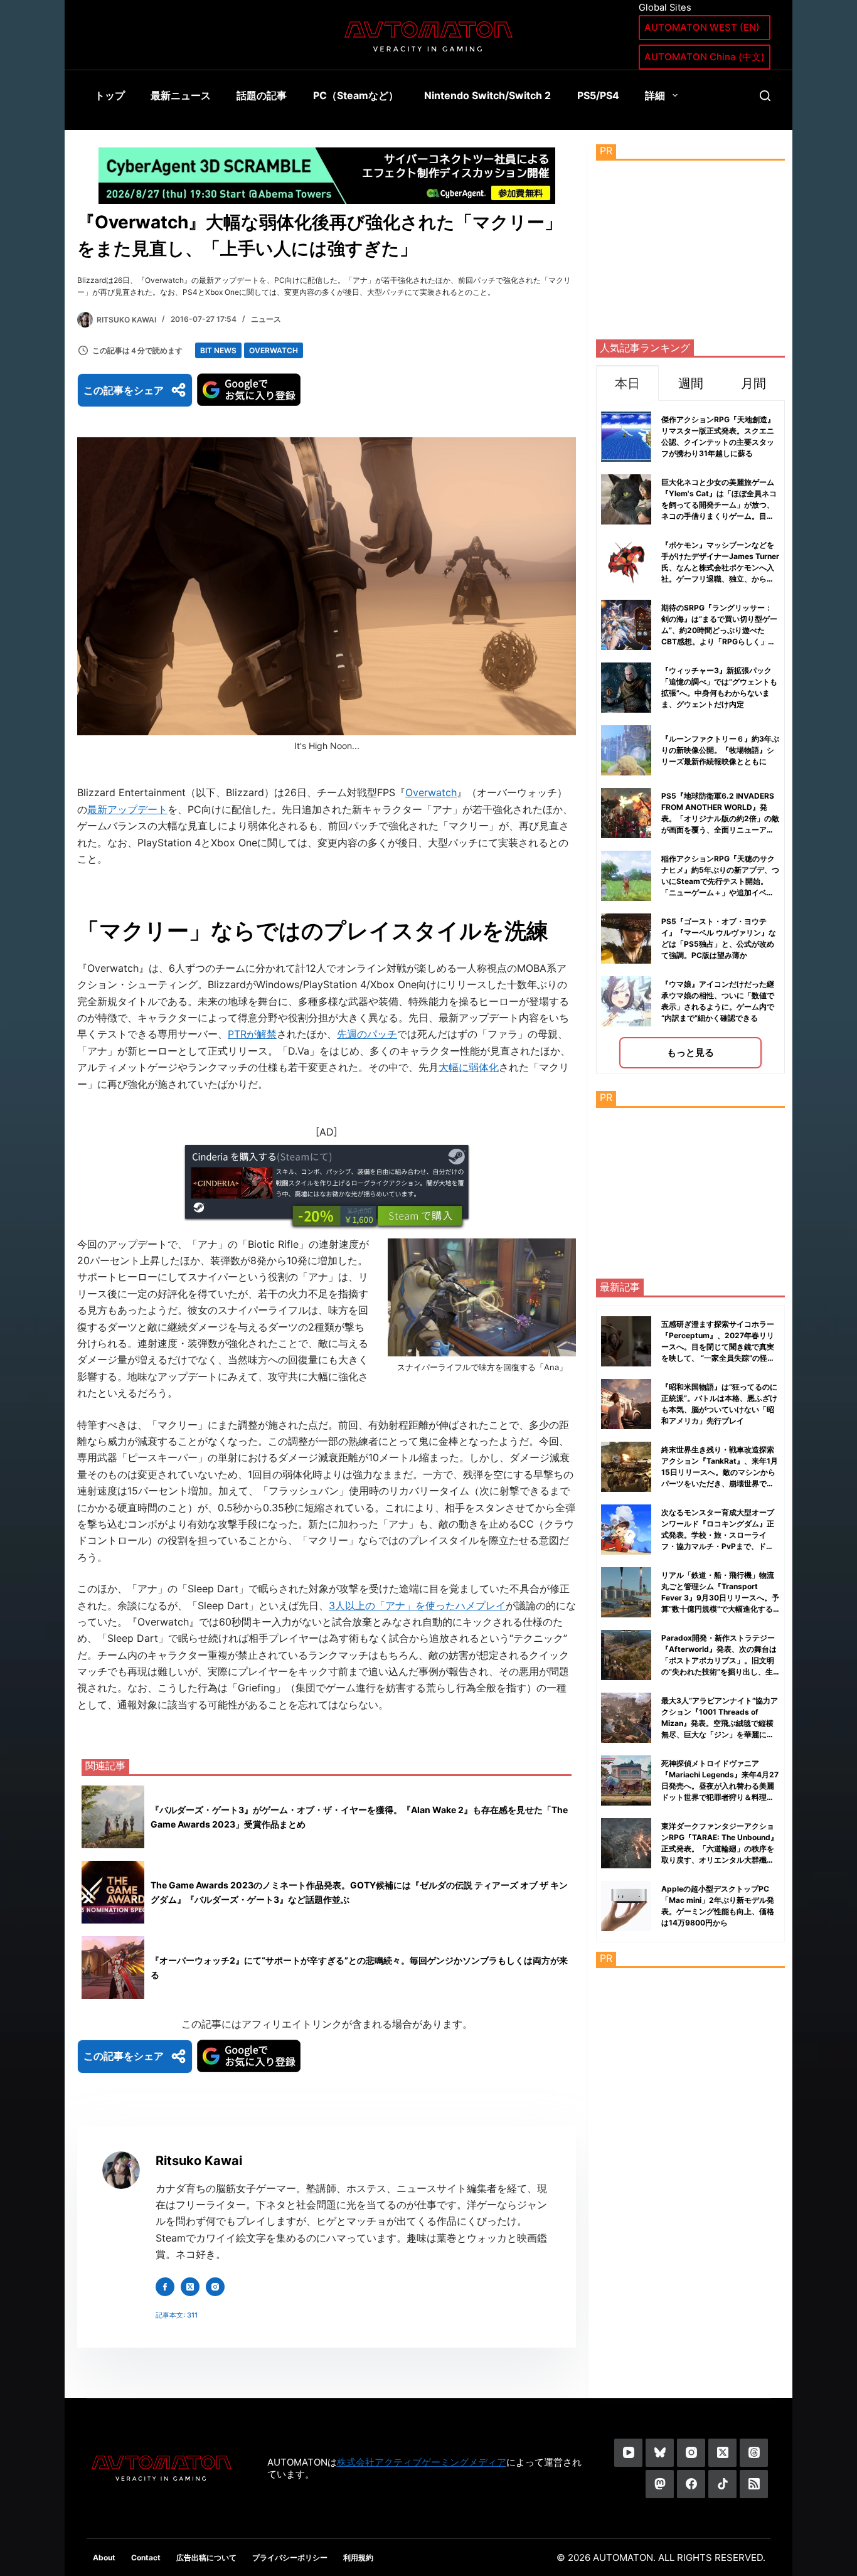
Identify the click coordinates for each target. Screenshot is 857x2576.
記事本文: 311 (177, 2315)
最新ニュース (181, 95)
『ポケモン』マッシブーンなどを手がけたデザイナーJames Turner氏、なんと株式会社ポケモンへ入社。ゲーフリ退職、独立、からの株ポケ (720, 567)
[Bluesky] (660, 2453)
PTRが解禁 (252, 1034)
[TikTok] (722, 2484)
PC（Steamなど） (356, 95)
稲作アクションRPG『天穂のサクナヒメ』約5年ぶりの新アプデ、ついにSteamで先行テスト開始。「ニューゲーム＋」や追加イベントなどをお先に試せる (720, 881)
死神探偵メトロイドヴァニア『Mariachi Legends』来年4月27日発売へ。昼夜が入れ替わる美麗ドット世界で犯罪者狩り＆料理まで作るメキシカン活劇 (720, 1786)
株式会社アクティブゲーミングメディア (422, 2462)
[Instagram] (691, 2453)
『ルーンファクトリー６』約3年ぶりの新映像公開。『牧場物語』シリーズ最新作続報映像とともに (720, 750)
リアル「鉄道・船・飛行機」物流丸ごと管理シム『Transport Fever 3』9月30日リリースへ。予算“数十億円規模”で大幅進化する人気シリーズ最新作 (720, 1598)
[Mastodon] (660, 2484)
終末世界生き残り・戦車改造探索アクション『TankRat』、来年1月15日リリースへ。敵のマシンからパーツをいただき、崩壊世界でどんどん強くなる (720, 1472)
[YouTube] (628, 2453)
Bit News (218, 350)
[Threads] (754, 2453)
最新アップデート (127, 809)
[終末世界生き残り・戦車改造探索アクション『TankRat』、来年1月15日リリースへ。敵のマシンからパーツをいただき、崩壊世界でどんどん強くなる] (626, 1467)
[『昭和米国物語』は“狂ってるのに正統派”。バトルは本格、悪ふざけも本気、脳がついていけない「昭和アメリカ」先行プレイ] (626, 1404)
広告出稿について (206, 2557)
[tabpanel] (690, 737)
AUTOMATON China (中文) (705, 57)
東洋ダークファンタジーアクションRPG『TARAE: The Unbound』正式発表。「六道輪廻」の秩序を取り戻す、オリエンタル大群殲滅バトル (720, 1849)
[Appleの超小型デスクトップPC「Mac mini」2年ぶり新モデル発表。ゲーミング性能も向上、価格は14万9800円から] (626, 1906)
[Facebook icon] (165, 2287)
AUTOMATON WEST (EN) (702, 27)
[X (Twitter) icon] (190, 2287)
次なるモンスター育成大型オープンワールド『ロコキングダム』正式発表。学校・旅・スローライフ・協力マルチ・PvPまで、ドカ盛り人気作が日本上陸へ (718, 1535)
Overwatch (274, 350)
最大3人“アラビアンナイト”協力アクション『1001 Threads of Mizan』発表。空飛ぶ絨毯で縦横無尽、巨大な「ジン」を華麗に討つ (720, 1723)
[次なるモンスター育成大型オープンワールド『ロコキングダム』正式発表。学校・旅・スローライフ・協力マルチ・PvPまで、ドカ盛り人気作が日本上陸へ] (626, 1530)
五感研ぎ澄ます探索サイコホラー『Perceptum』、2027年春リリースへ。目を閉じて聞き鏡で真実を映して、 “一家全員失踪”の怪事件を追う (718, 1347)
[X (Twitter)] (722, 2453)
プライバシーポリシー (290, 2557)
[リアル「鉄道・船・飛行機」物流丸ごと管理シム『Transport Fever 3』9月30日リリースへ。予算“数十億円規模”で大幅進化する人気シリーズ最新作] (626, 1592)
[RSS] (754, 2484)
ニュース (266, 319)
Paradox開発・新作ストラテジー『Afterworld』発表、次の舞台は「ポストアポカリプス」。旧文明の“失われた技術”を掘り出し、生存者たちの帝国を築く (719, 1660)
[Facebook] (691, 2484)
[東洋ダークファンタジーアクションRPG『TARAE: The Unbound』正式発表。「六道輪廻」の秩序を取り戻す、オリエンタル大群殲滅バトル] (626, 1843)
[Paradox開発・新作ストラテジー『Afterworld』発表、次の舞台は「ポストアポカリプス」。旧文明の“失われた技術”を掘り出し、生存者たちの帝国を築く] (626, 1655)
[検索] (765, 96)
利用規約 (358, 2557)
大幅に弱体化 (469, 1067)
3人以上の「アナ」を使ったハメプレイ (417, 1605)
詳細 (655, 95)
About (104, 2557)
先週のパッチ (367, 1034)
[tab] (627, 383)
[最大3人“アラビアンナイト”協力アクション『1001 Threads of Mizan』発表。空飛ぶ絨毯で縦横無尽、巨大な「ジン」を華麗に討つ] (626, 1718)
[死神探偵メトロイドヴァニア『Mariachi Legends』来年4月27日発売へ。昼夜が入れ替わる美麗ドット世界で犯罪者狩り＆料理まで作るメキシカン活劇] (626, 1780)
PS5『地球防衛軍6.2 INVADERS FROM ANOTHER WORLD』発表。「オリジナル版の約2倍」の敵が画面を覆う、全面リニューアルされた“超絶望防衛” (720, 818)
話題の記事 (262, 95)
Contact (146, 2557)
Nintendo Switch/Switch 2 (487, 95)
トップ (110, 95)
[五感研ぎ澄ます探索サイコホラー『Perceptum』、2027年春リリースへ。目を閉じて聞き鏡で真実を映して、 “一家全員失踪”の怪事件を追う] (626, 1341)
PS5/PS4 (598, 95)
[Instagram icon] (215, 2287)
